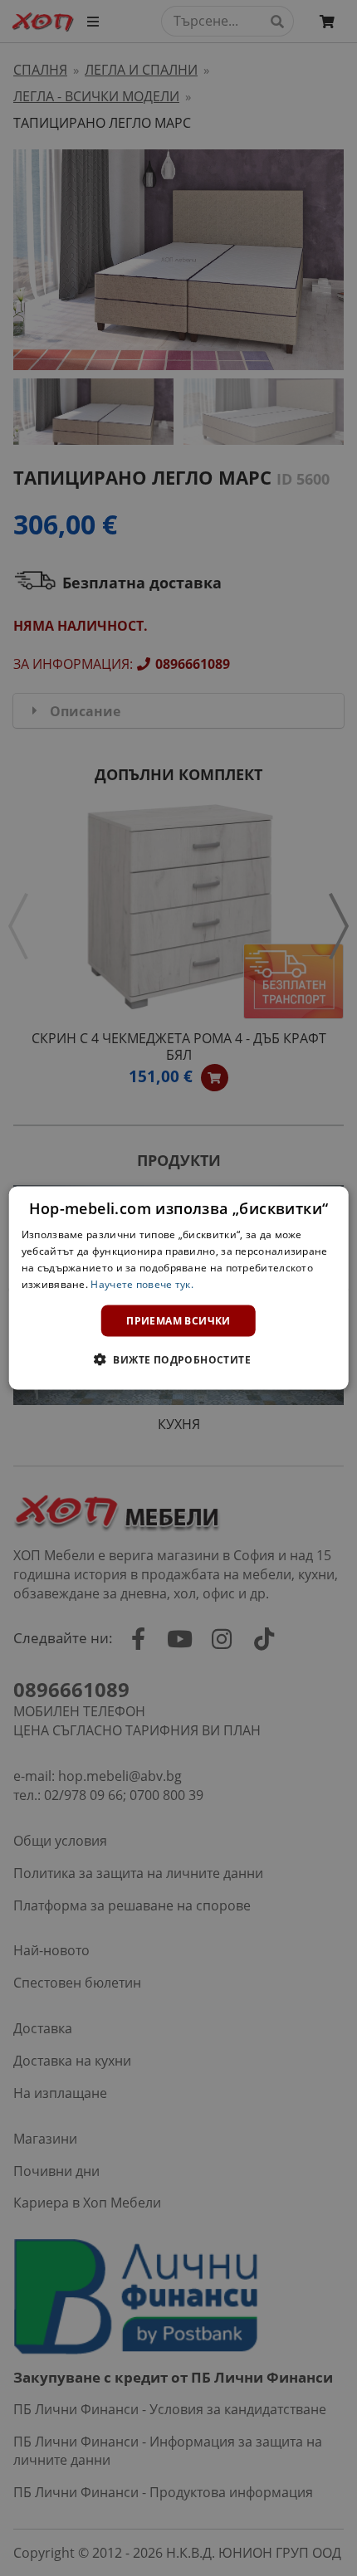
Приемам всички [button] (178, 1320)
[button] (178, 1359)
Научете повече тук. (142, 1283)
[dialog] (179, 1288)
